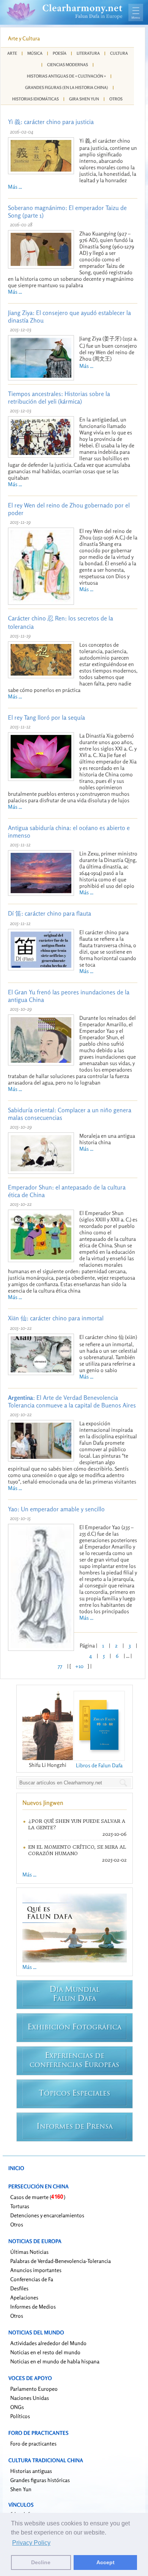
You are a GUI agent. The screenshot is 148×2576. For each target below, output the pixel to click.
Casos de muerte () (38, 2197)
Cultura (119, 53)
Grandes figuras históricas (40, 2480)
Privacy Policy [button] (31, 2543)
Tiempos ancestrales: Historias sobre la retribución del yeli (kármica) (59, 398)
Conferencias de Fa (32, 2279)
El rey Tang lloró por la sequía (46, 717)
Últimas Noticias (29, 2252)
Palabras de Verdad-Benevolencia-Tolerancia (61, 2261)
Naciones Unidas (30, 2398)
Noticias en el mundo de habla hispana (55, 2361)
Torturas (20, 2206)
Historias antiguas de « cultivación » (66, 76)
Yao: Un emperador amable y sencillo (56, 1509)
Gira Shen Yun (84, 99)
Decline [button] (41, 2562)
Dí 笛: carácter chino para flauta (50, 913)
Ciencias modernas (68, 65)
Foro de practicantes (33, 2443)
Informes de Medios (33, 2306)
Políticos (20, 2416)
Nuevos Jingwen (43, 1803)
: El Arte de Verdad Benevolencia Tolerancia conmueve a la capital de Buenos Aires (72, 1401)
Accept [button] (105, 2562)
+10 (79, 1666)
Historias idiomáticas (35, 99)
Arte (12, 53)
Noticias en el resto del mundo (45, 2352)
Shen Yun (21, 2489)
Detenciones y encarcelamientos (47, 2215)
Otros (116, 99)
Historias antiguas (31, 2471)
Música (35, 53)
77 (60, 1666)
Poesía (60, 53)
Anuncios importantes (36, 2270)
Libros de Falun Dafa (99, 1765)
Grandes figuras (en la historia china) (67, 87)
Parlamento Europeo (34, 2389)
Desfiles (19, 2288)
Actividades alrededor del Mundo (48, 2343)
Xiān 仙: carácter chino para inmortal (56, 1318)
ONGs (17, 2407)
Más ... (15, 187)
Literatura (88, 53)
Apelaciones (24, 2297)
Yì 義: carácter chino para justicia (51, 122)
